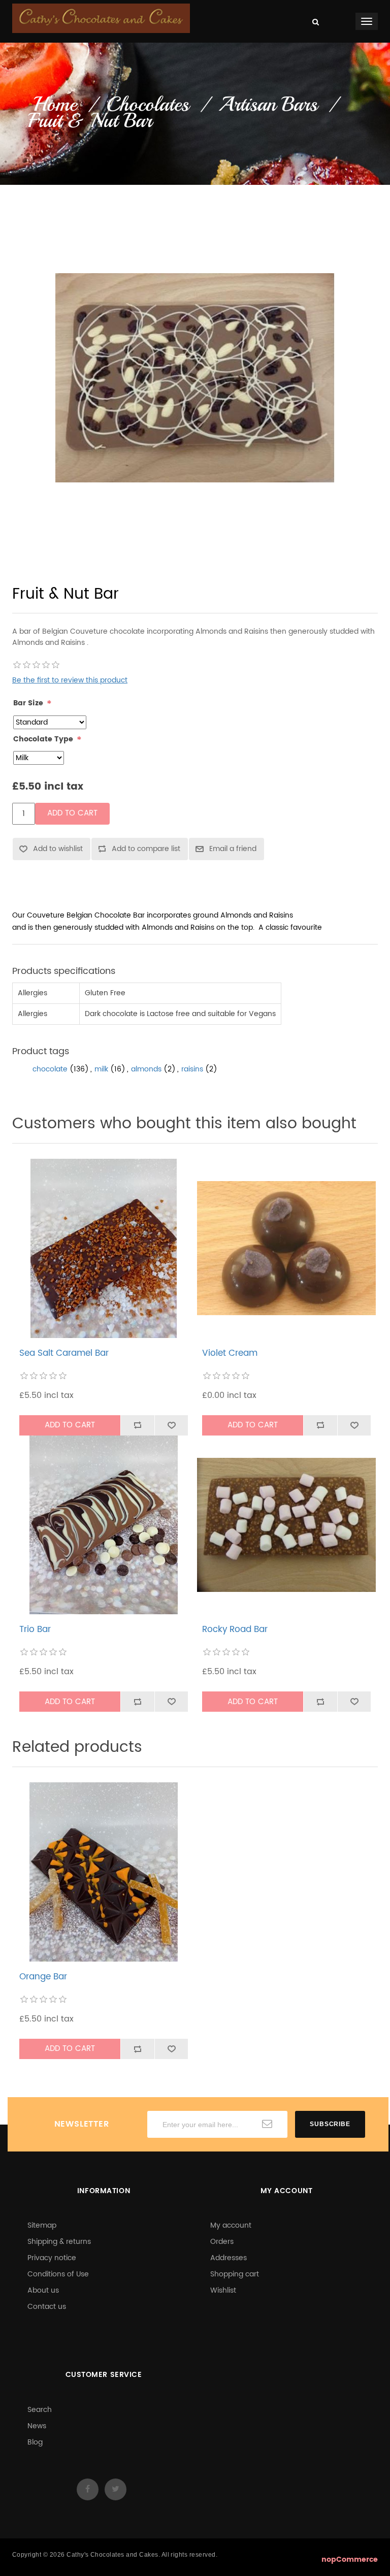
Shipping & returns (59, 2242)
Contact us (47, 2307)
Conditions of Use (58, 2274)
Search (40, 2410)
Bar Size (28, 703)
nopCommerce (350, 2559)
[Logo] (101, 18)
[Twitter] (116, 2489)
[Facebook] (88, 2489)
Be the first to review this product (70, 680)
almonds (146, 1069)
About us (43, 2290)
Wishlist (223, 2290)
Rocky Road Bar (235, 1629)
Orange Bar (43, 1977)
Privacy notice (52, 2258)
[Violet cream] (287, 1248)
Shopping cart (235, 2274)
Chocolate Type (43, 739)
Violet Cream (230, 1353)
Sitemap (42, 2225)
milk (101, 1069)
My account (231, 2225)
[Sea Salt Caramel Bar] (104, 1248)
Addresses (229, 2258)
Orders (222, 2242)
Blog (35, 2442)
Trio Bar (35, 1629)
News (37, 2426)
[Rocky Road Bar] (287, 1525)
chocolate (50, 1069)
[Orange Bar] (104, 1872)
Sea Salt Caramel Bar (64, 1353)
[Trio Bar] (104, 1525)
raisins (192, 1069)
